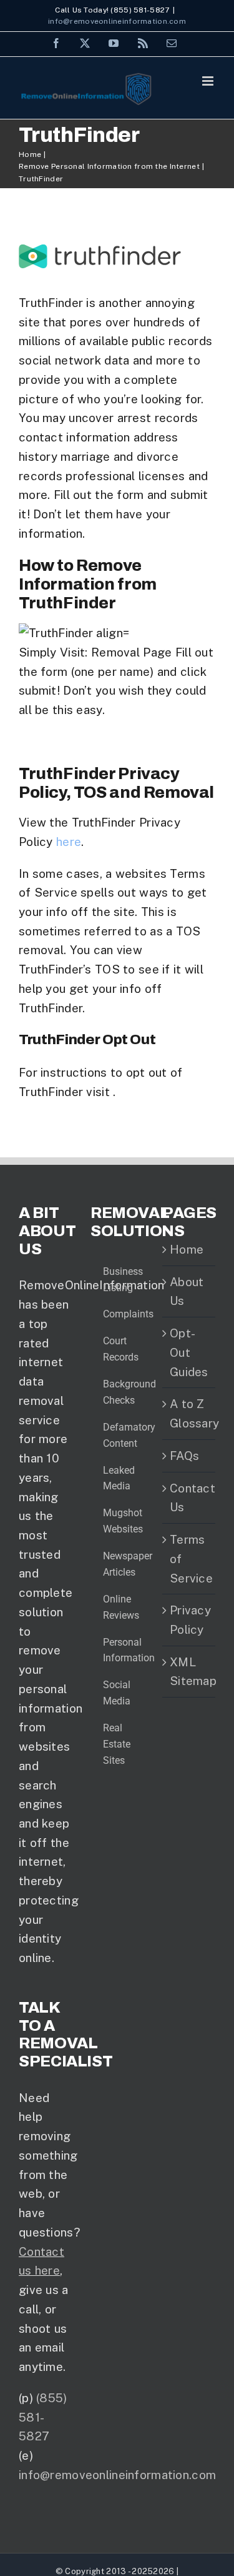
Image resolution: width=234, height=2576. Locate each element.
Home (187, 1249)
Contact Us (189, 1498)
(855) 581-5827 (43, 2417)
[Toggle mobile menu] (209, 81)
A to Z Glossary (189, 1413)
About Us (187, 1291)
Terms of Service (189, 1558)
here (69, 842)
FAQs (184, 1456)
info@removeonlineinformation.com (117, 21)
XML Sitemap (189, 1672)
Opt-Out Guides (189, 1352)
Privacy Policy (189, 1620)
